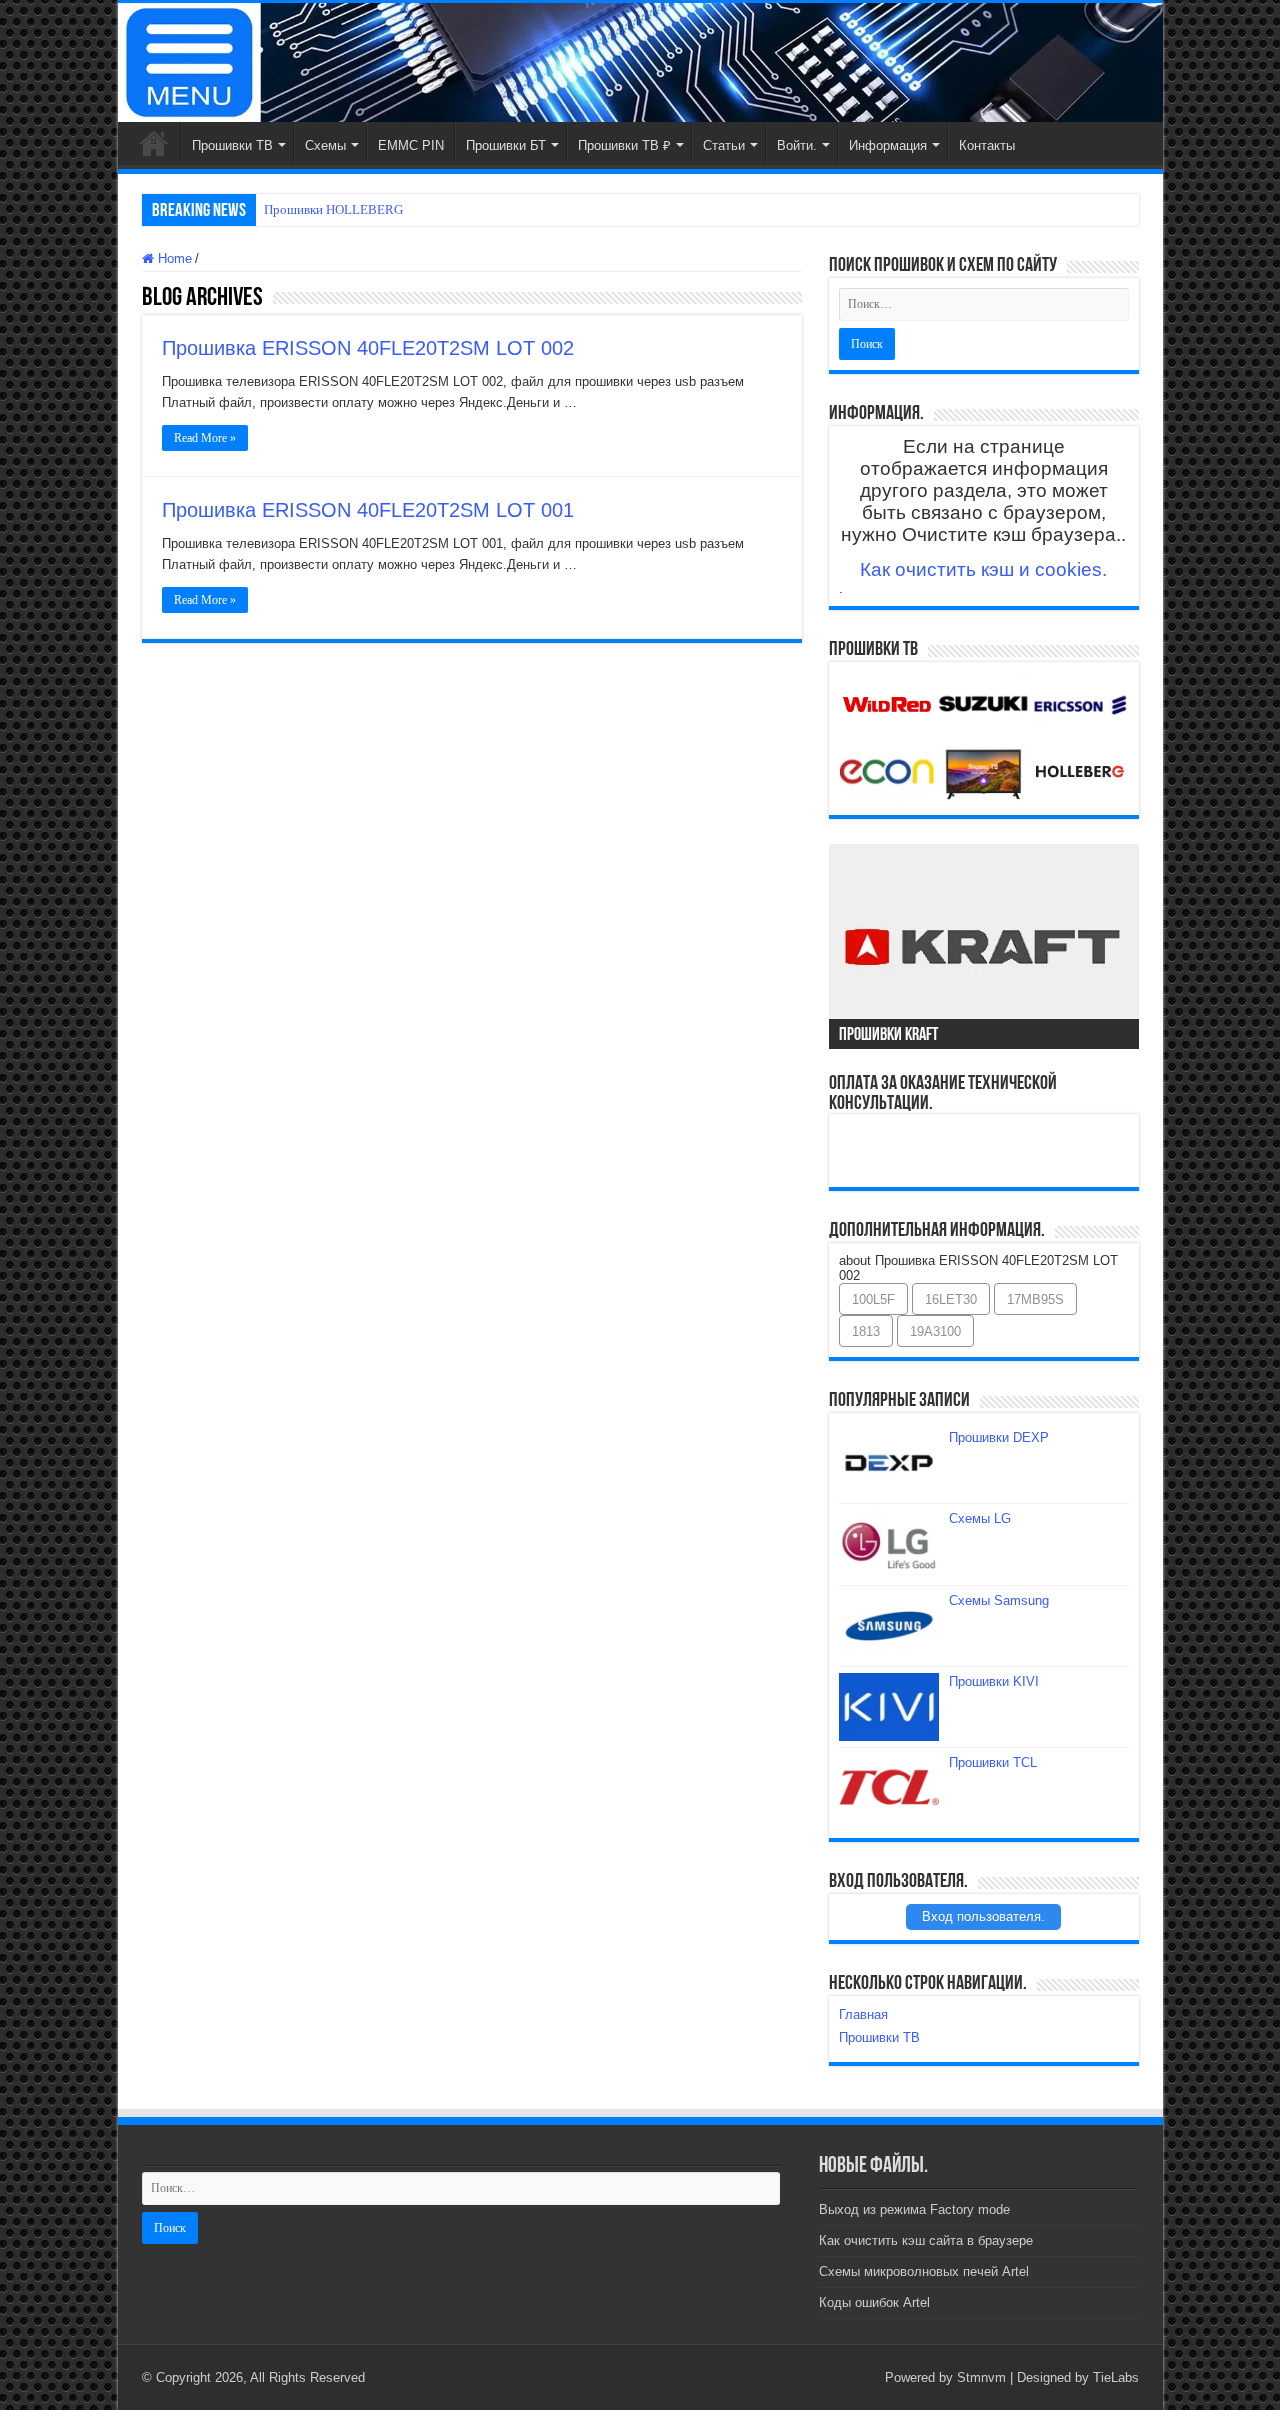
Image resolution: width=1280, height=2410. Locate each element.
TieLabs (1116, 2377)
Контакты (987, 145)
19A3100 (935, 1331)
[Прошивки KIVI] (889, 1707)
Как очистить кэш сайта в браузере (926, 2240)
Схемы (325, 145)
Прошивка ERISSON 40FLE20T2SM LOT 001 (368, 510)
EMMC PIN (411, 145)
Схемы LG (980, 1518)
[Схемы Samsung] (889, 1626)
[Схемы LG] (889, 1544)
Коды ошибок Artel (874, 2302)
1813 (866, 1331)
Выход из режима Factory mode (914, 2209)
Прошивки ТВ (232, 145)
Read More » (205, 438)
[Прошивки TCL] (889, 1788)
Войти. (797, 145)
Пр (272, 209)
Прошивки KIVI (994, 1681)
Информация (888, 145)
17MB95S (1035, 1299)
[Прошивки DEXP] (889, 1463)
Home (173, 258)
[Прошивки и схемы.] (640, 62)
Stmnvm (981, 2377)
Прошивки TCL (993, 1762)
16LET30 (951, 1299)
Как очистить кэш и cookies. (983, 569)
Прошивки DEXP (999, 1437)
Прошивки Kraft (888, 1036)
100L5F (873, 1299)
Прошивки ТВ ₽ (624, 145)
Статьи (724, 145)
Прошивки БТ (506, 145)
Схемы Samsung (999, 1600)
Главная (154, 143)
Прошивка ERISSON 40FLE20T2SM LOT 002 (368, 348)
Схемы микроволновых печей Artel (924, 2271)
